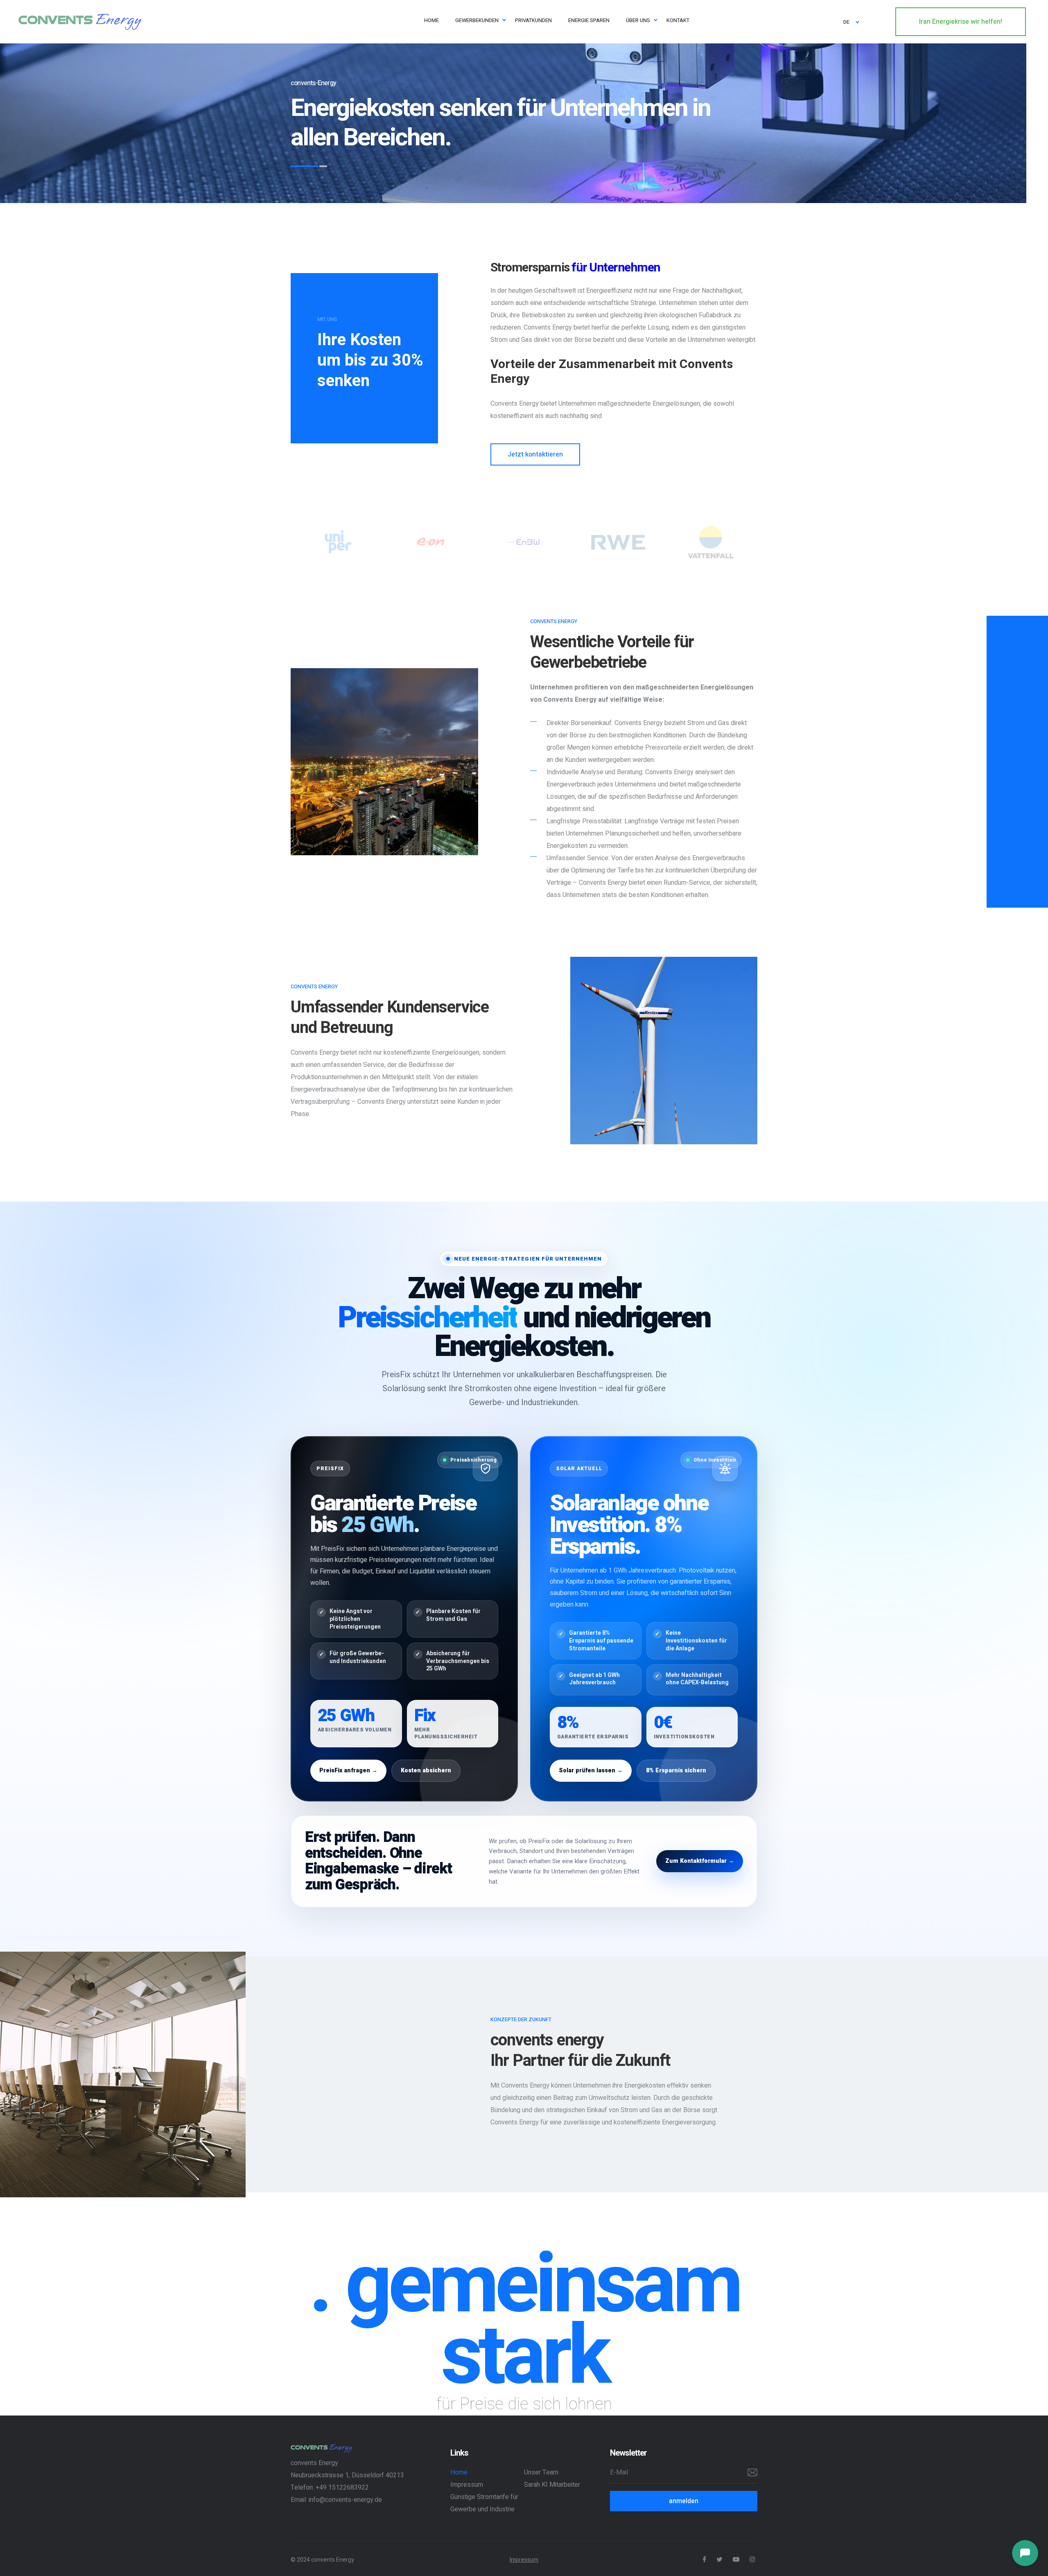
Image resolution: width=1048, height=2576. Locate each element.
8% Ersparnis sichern (676, 1770)
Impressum (467, 2485)
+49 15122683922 (342, 2488)
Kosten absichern (426, 1770)
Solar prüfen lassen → (591, 1770)
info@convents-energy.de (345, 2500)
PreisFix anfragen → (348, 1770)
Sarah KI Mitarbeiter (552, 2485)
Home (459, 2472)
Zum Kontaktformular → (700, 1861)
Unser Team (541, 2472)
